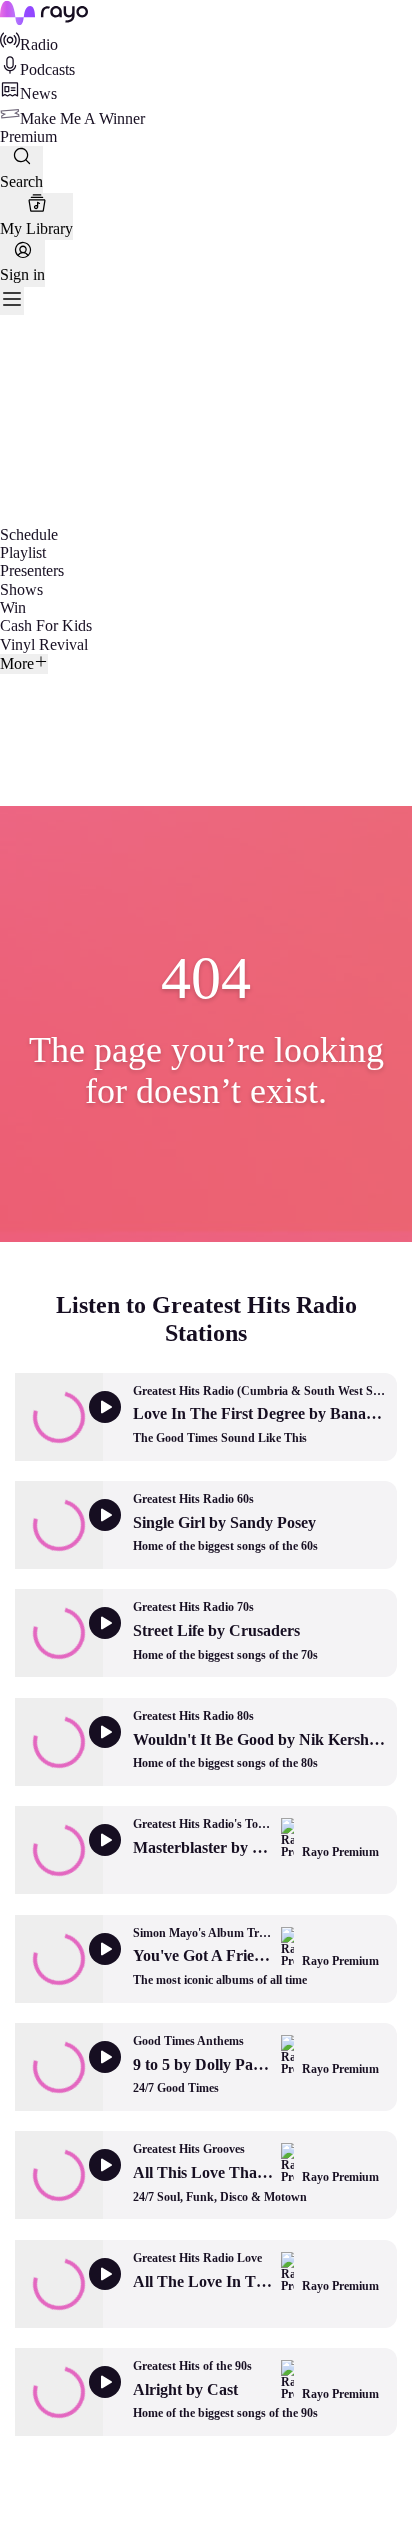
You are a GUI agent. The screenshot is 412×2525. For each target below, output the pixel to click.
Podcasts (47, 69)
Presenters (32, 570)
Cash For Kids (46, 625)
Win (13, 607)
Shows (21, 589)
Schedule (29, 534)
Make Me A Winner (82, 118)
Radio (39, 44)
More (17, 663)
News (38, 93)
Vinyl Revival (44, 644)
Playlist (23, 552)
